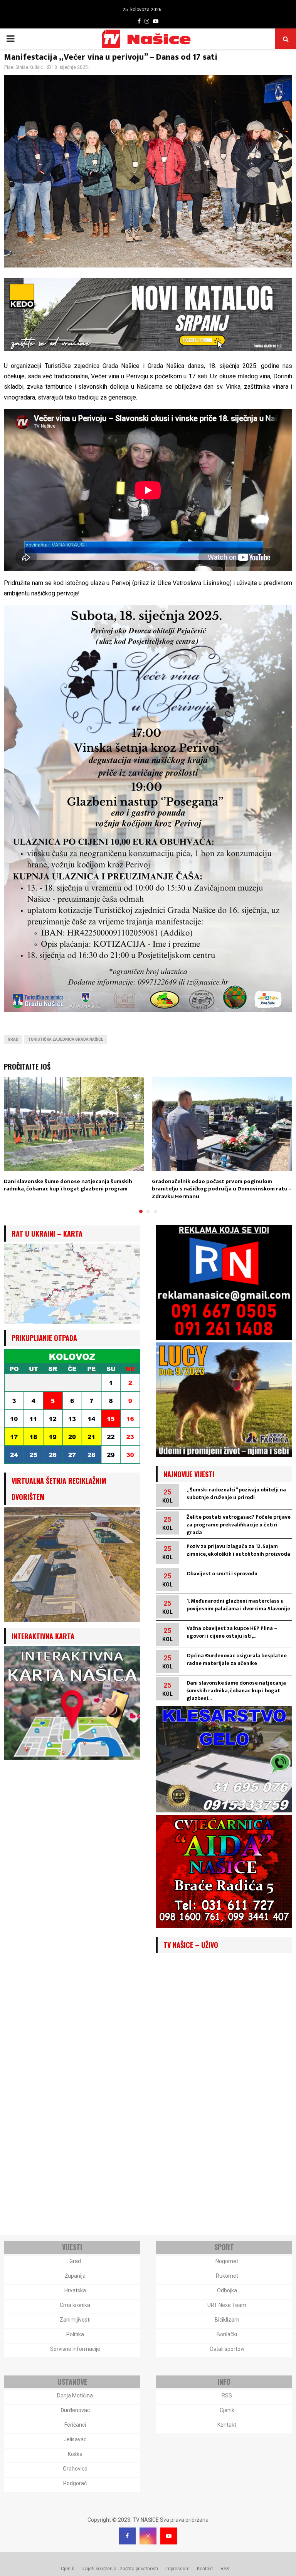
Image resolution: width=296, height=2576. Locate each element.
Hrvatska (75, 2290)
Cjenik (227, 2410)
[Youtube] (169, 2536)
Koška (75, 2454)
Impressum (177, 2569)
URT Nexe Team (227, 2305)
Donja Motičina (75, 2395)
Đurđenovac (75, 2410)
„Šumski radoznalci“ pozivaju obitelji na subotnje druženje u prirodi (236, 1494)
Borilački (227, 2334)
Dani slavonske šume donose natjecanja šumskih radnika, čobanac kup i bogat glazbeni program (68, 1185)
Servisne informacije (75, 2349)
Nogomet (227, 2261)
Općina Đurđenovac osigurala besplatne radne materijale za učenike (237, 1659)
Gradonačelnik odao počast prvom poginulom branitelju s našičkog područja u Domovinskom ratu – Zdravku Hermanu (222, 1189)
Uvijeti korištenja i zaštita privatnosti (120, 2569)
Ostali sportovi (227, 2349)
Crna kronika (75, 2305)
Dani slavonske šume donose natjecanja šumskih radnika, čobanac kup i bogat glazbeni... (236, 1691)
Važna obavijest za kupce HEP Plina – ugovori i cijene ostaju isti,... (232, 1632)
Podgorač (75, 2483)
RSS (227, 2395)
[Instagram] (148, 2536)
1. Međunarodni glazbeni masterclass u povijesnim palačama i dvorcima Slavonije (238, 1605)
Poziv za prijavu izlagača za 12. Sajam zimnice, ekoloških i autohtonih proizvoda (238, 1550)
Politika (75, 2334)
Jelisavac (75, 2439)
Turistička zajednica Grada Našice (66, 1039)
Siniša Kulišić (29, 67)
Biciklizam (227, 2320)
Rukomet (227, 2276)
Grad (13, 1039)
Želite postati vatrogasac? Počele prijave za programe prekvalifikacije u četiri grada (239, 1525)
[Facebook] (127, 2536)
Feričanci (75, 2425)
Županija (75, 2276)
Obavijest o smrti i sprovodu (222, 1574)
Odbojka (227, 2290)
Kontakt (227, 2425)
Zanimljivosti (75, 2320)
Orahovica (75, 2469)
